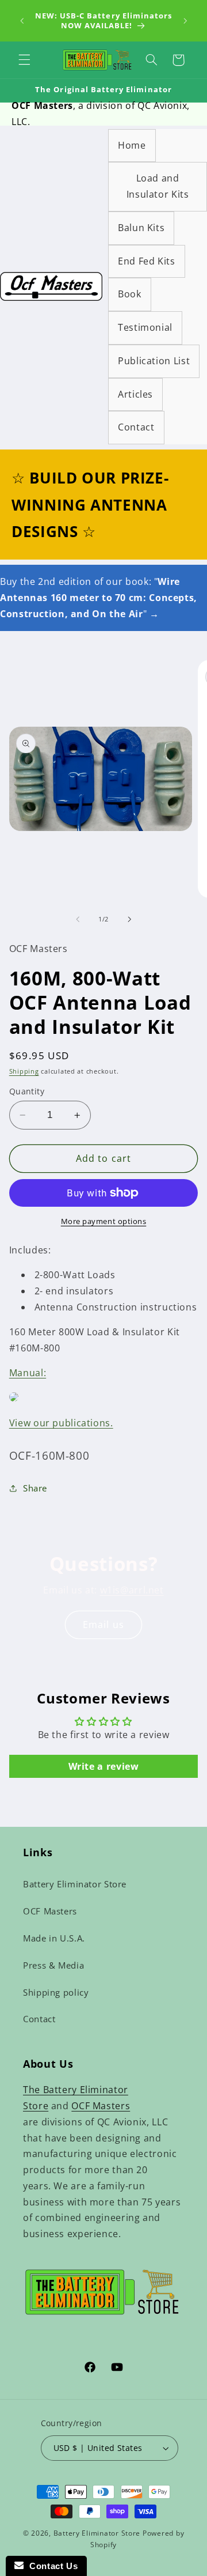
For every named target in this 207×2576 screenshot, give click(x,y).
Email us (103, 1625)
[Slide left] (78, 919)
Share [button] (35, 1488)
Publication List (154, 361)
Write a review (104, 1766)
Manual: (28, 1373)
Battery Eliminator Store (75, 1884)
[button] (24, 60)
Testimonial (145, 327)
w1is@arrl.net (132, 1590)
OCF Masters (50, 1911)
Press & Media (53, 1965)
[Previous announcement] (22, 21)
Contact (136, 427)
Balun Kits (141, 228)
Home (132, 145)
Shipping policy (56, 1992)
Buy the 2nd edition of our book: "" (99, 598)
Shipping (24, 1071)
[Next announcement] (185, 21)
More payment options (104, 1221)
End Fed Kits (147, 261)
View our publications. (61, 1423)
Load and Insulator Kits (158, 186)
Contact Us (51, 2566)
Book (130, 294)
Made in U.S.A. (54, 1938)
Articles (135, 394)
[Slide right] (129, 919)
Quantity (27, 1091)
